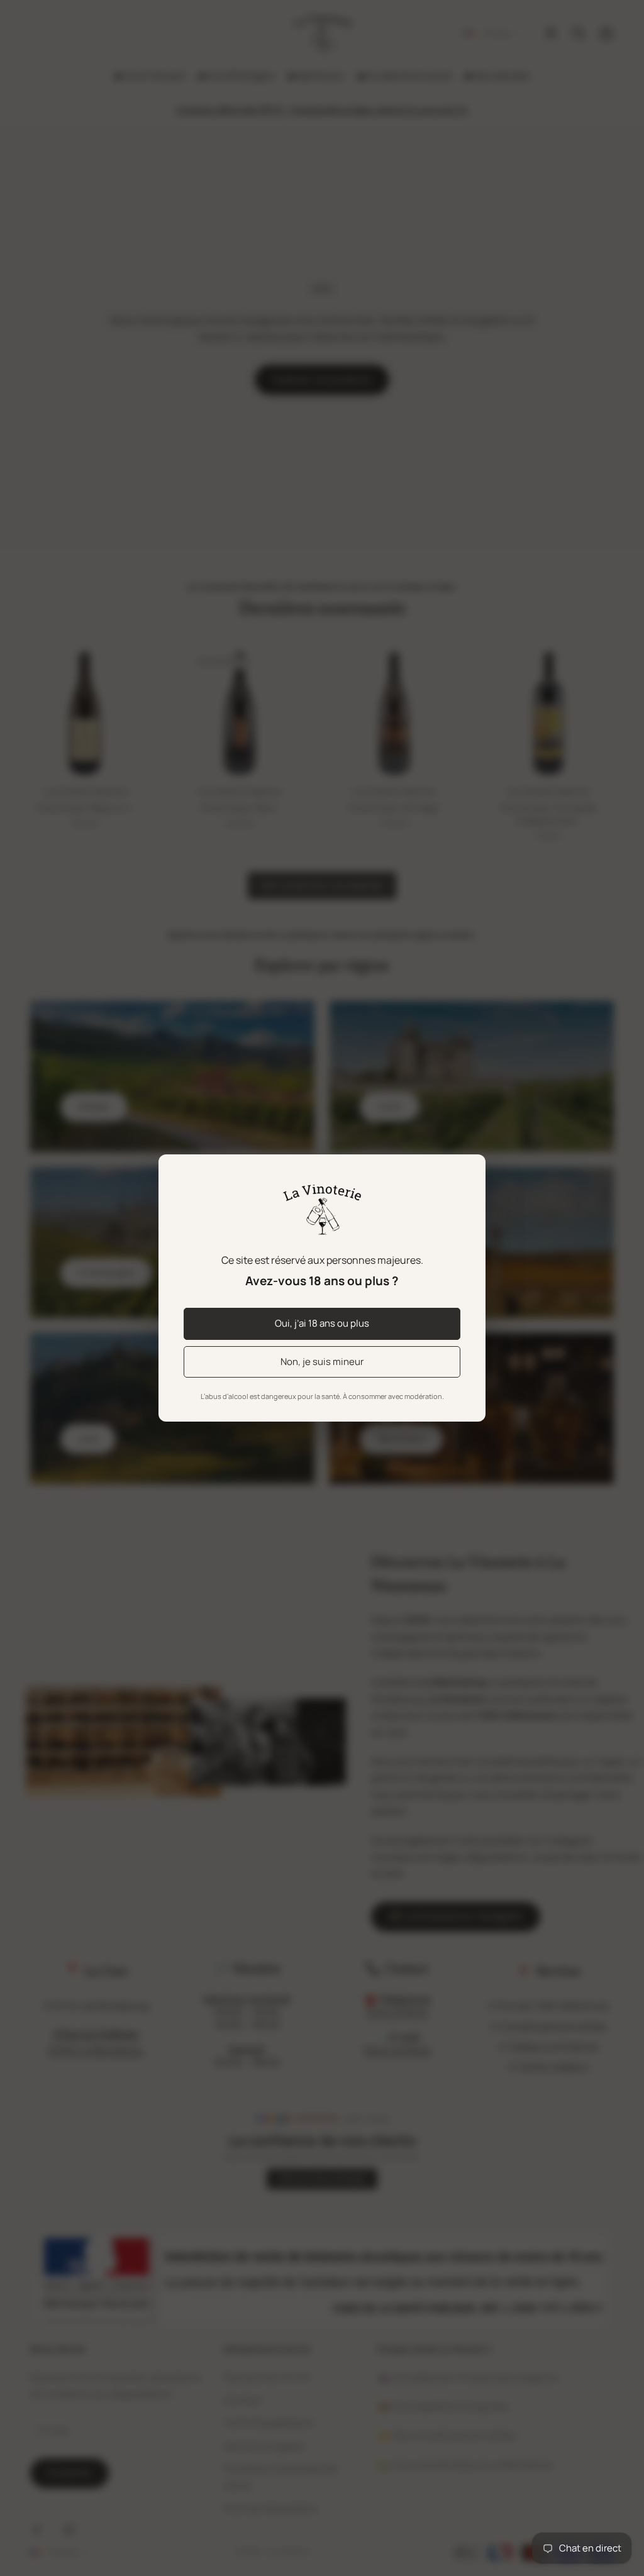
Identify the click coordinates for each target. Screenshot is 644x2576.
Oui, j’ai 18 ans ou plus (322, 1323)
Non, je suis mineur (322, 1362)
